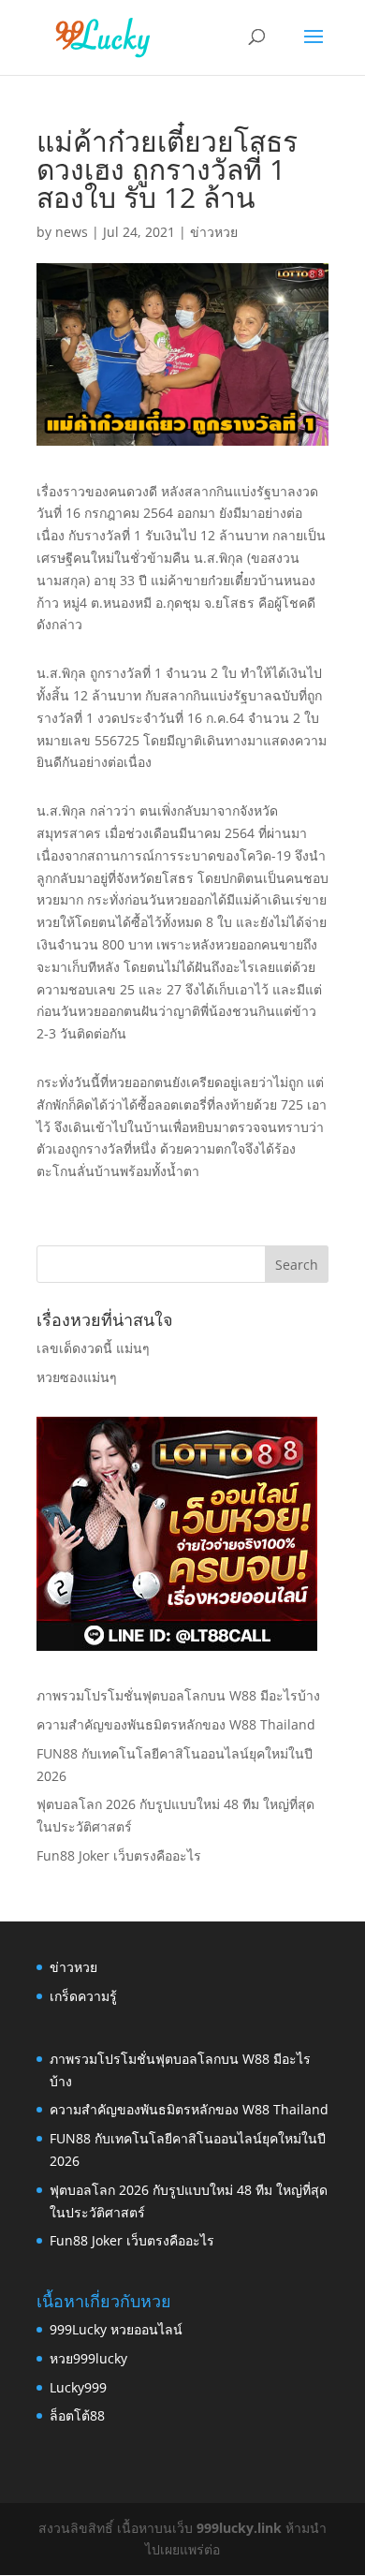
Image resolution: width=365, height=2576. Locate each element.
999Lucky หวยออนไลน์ (116, 2329)
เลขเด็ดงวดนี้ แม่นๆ (93, 1348)
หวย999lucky (88, 2358)
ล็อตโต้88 (77, 2415)
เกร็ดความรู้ (83, 1996)
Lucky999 (78, 2387)
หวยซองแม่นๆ (77, 1377)
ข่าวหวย (214, 232)
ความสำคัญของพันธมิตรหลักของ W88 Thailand (176, 1724)
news (72, 232)
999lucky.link (239, 2528)
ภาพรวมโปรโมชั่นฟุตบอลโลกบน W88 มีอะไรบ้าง (178, 1695)
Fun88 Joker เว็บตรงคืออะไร (119, 1855)
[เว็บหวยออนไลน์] (177, 1646)
